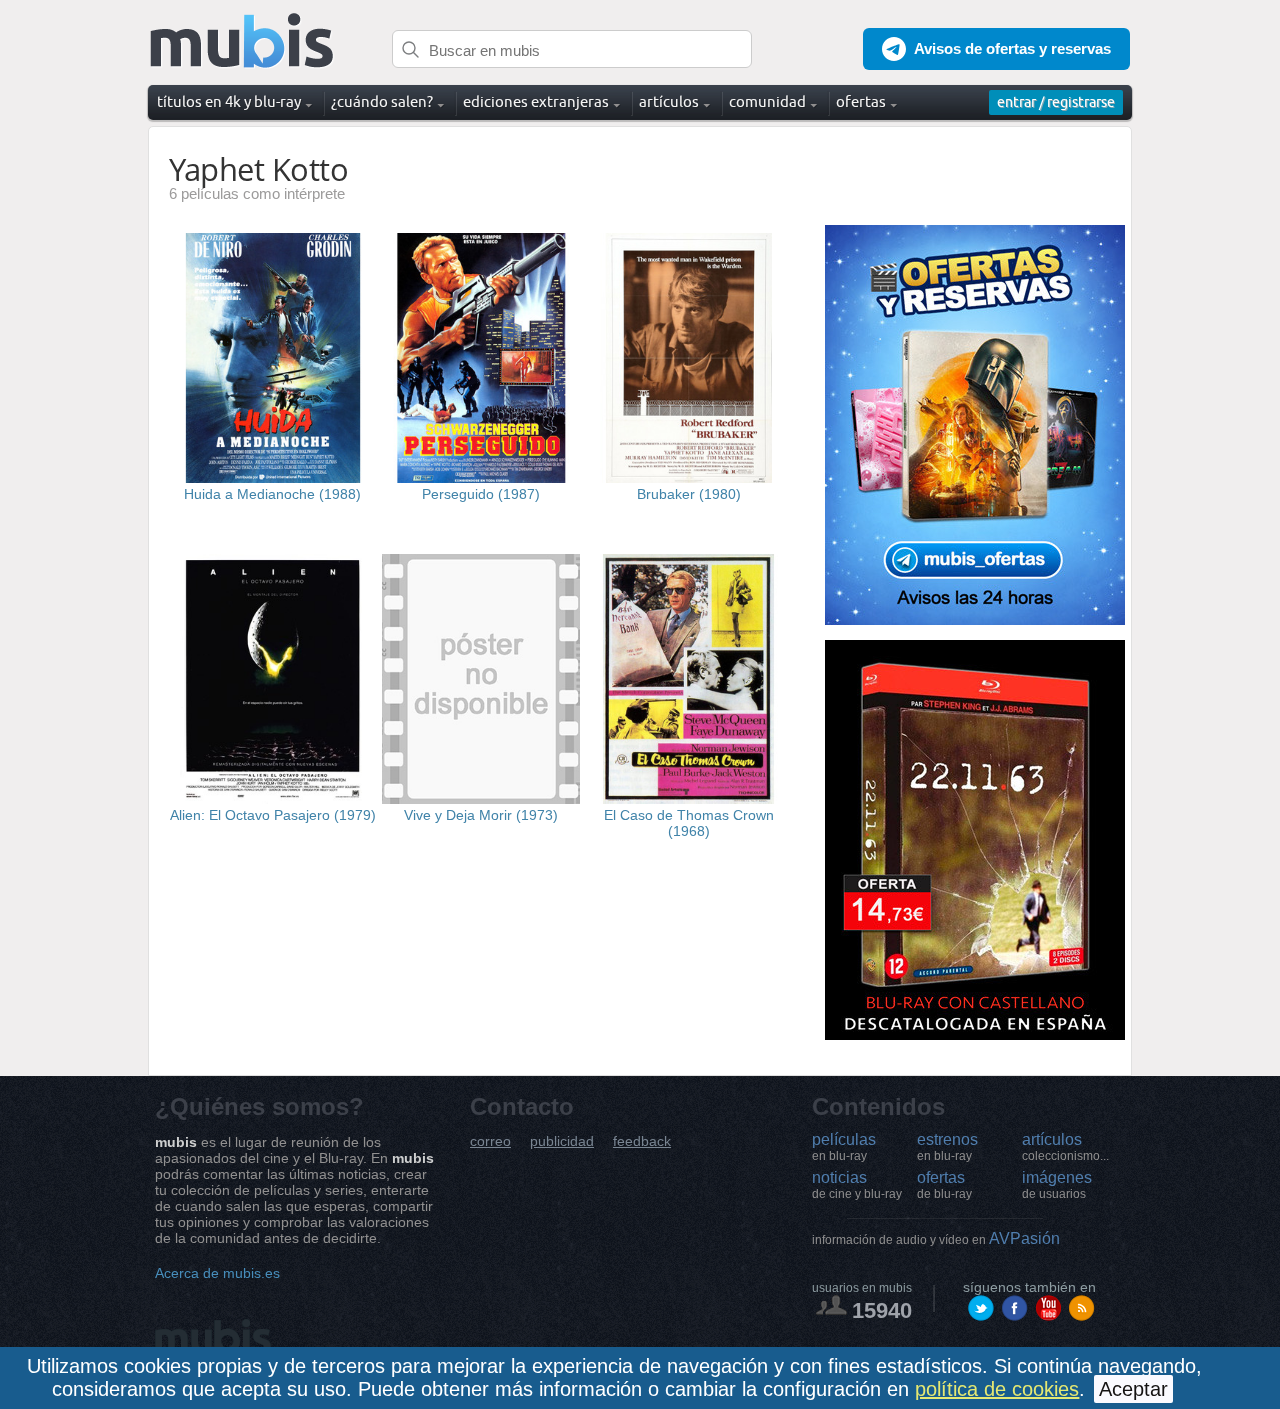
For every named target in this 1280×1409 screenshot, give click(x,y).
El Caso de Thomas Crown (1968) (689, 823)
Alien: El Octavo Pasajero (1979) (273, 815)
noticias (857, 1185)
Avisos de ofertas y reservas (1012, 48)
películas (844, 1147)
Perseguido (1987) (481, 494)
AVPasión (936, 1238)
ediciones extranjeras (536, 101)
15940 (882, 1310)
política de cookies (997, 1389)
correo (490, 1141)
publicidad (562, 1141)
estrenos (947, 1147)
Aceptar (1133, 1389)
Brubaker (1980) (689, 494)
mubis (242, 41)
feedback (642, 1141)
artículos (1065, 1147)
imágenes (1057, 1185)
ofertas (944, 1185)
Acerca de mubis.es (217, 1273)
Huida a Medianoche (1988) (272, 494)
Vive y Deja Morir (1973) (481, 815)
